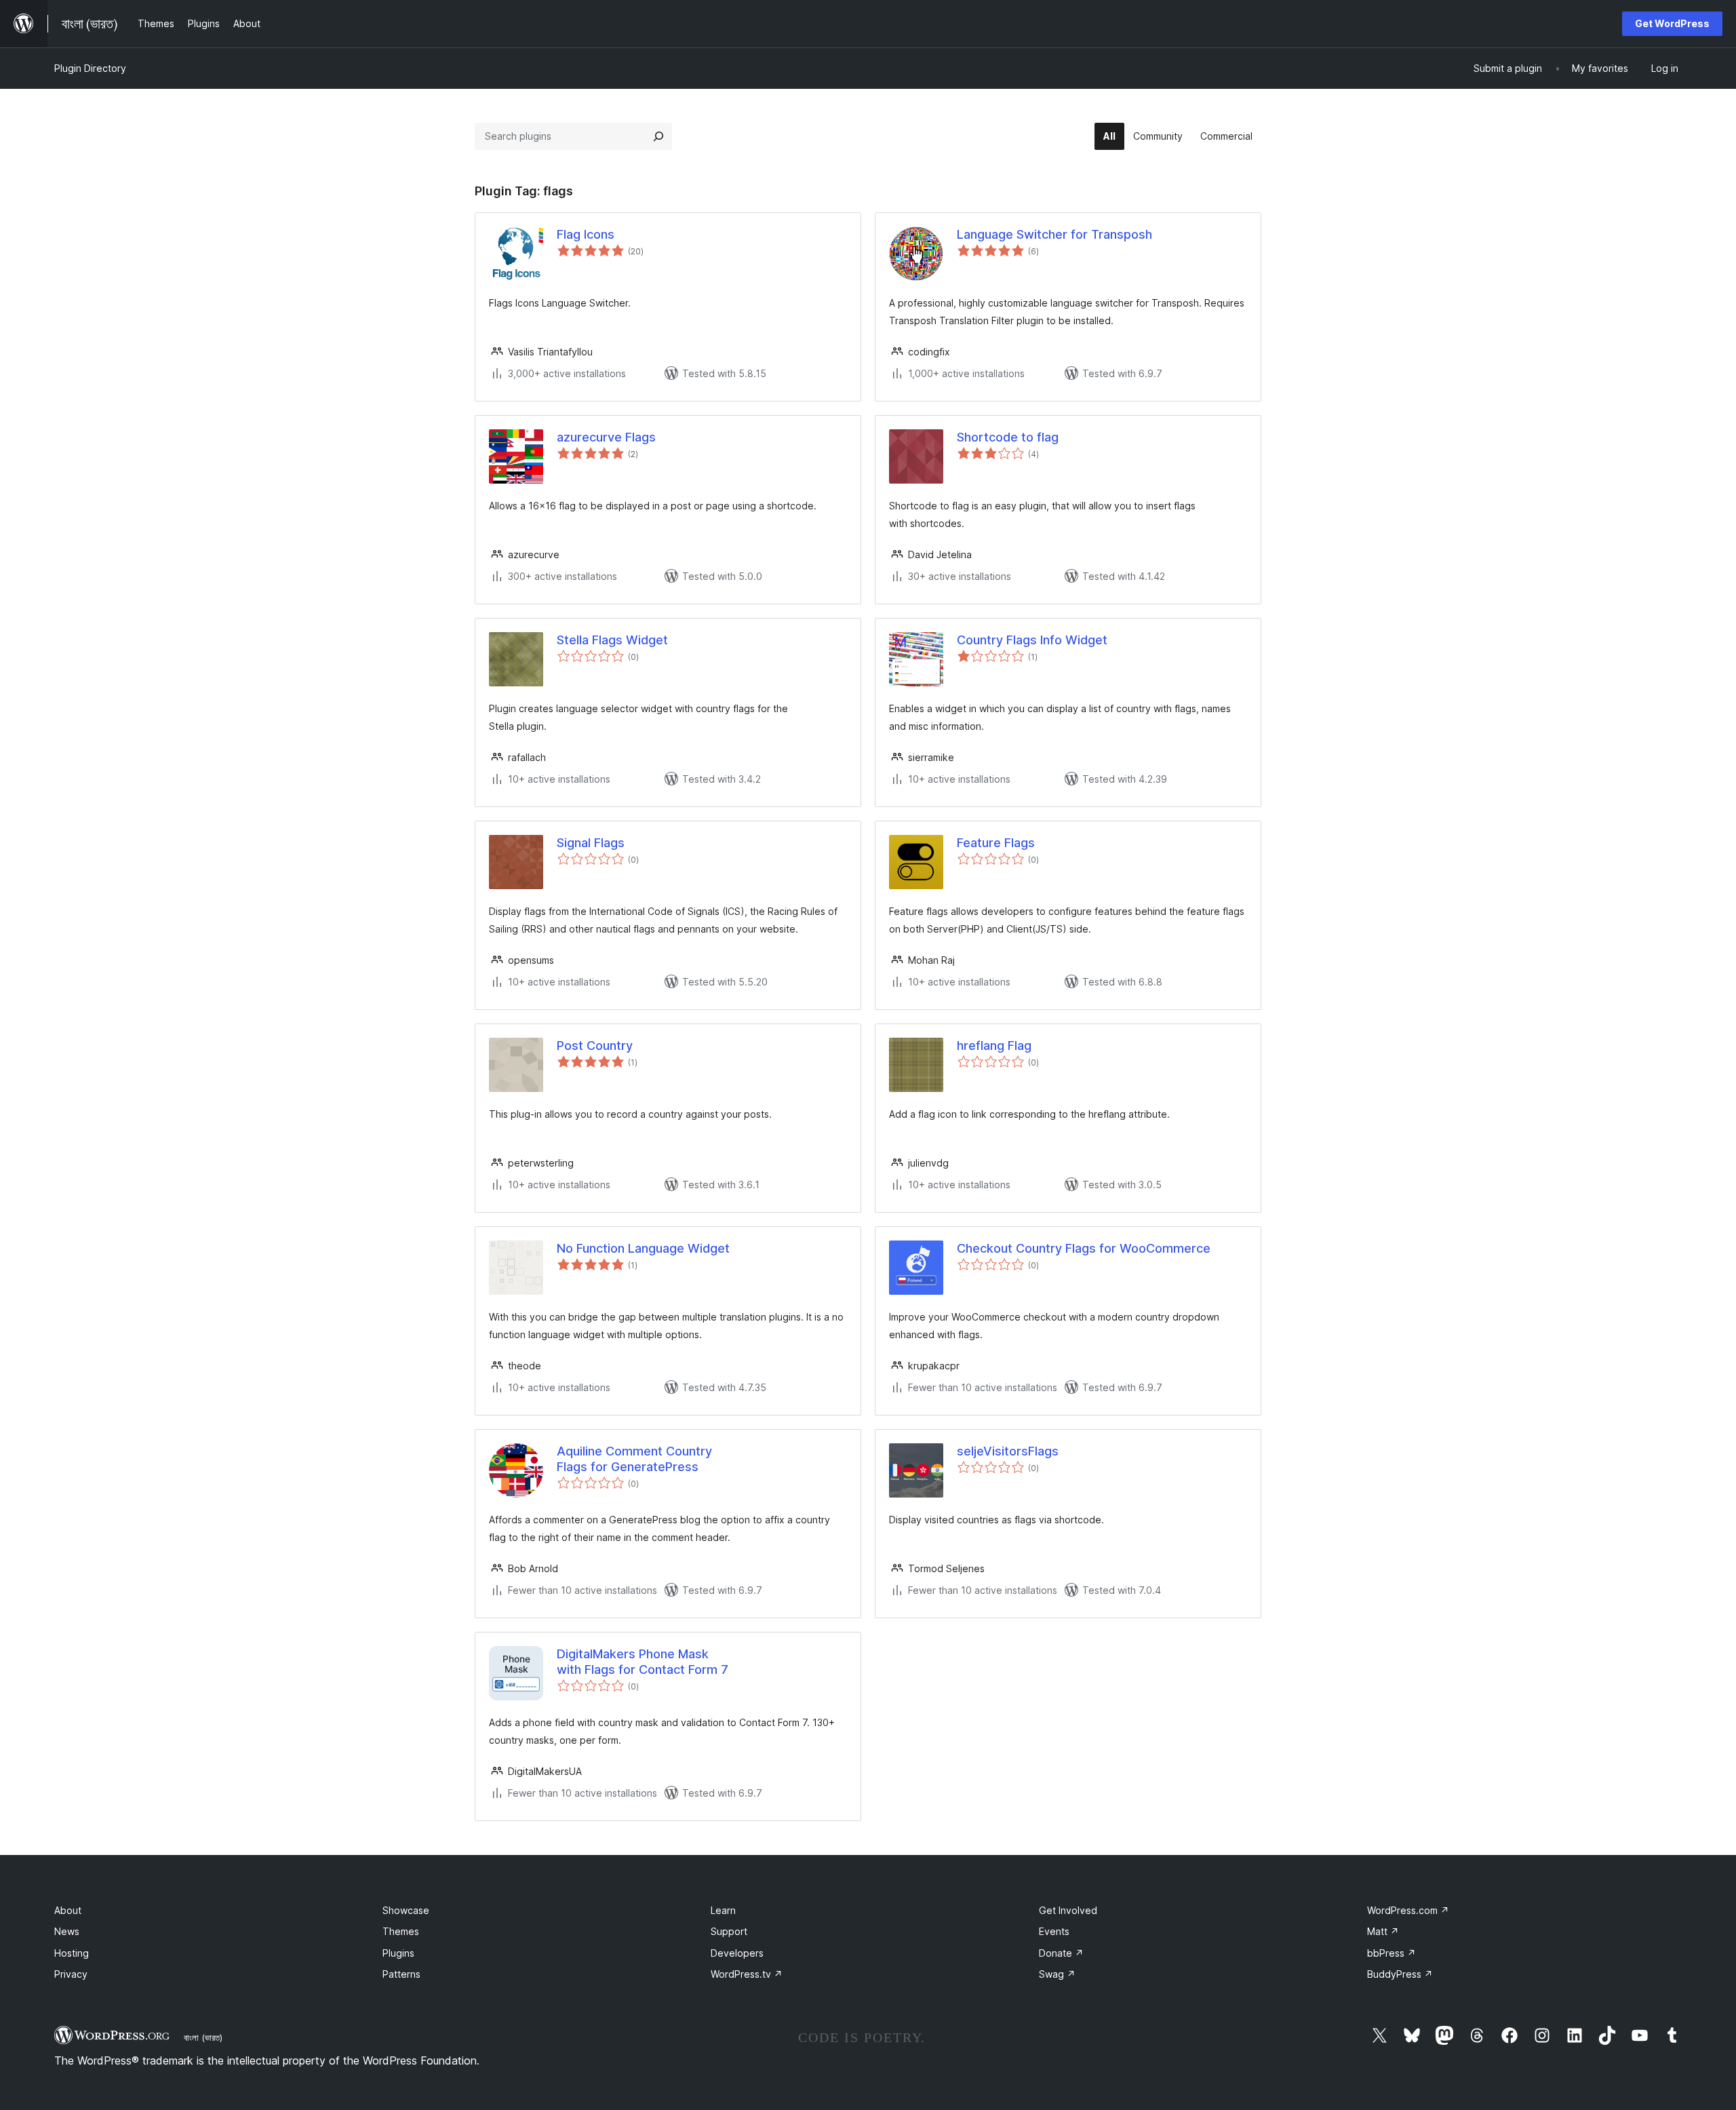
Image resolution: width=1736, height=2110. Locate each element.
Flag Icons (586, 234)
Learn (723, 1910)
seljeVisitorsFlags (1008, 1451)
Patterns (401, 1974)
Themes (401, 1931)
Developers (737, 1953)
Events (1054, 1931)
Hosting (72, 1953)
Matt (1383, 1931)
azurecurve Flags (606, 437)
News (67, 1931)
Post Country (595, 1046)
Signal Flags (591, 843)
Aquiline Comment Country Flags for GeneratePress (634, 1459)
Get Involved (1068, 1910)
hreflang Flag (994, 1046)
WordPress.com (1408, 1910)
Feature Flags (996, 843)
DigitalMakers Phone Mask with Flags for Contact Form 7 (643, 1662)
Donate (1061, 1953)
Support (729, 1931)
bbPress (1392, 1953)
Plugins (398, 1953)
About (68, 1910)
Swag (1057, 1974)
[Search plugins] (658, 136)
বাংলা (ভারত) (203, 2037)
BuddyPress (1400, 1974)
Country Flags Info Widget (1032, 640)
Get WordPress (1672, 23)
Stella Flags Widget (612, 640)
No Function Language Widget (643, 1248)
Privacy (71, 1974)
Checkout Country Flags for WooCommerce (1084, 1248)
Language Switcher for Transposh (1054, 234)
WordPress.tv (747, 1974)
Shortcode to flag (1008, 437)
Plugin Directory (90, 68)
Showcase (406, 1910)
